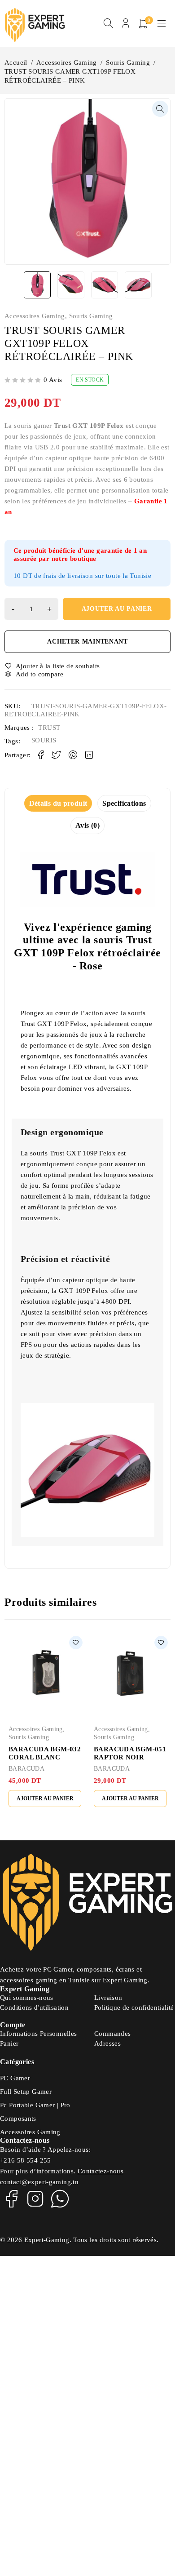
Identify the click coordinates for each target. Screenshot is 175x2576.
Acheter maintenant (87, 642)
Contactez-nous (101, 2171)
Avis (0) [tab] (87, 825)
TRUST (49, 728)
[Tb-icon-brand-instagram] (35, 2198)
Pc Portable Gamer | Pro (35, 2105)
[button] (160, 109)
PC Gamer (15, 2078)
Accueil (16, 62)
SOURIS (44, 740)
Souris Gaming (128, 62)
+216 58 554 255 (26, 2160)
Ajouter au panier (117, 609)
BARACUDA (26, 1769)
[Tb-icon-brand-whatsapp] (60, 2198)
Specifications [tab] (124, 803)
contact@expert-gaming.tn (39, 2182)
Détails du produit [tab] (58, 803)
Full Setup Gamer (26, 2092)
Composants (18, 2119)
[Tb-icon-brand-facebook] (11, 2198)
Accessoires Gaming (67, 62)
